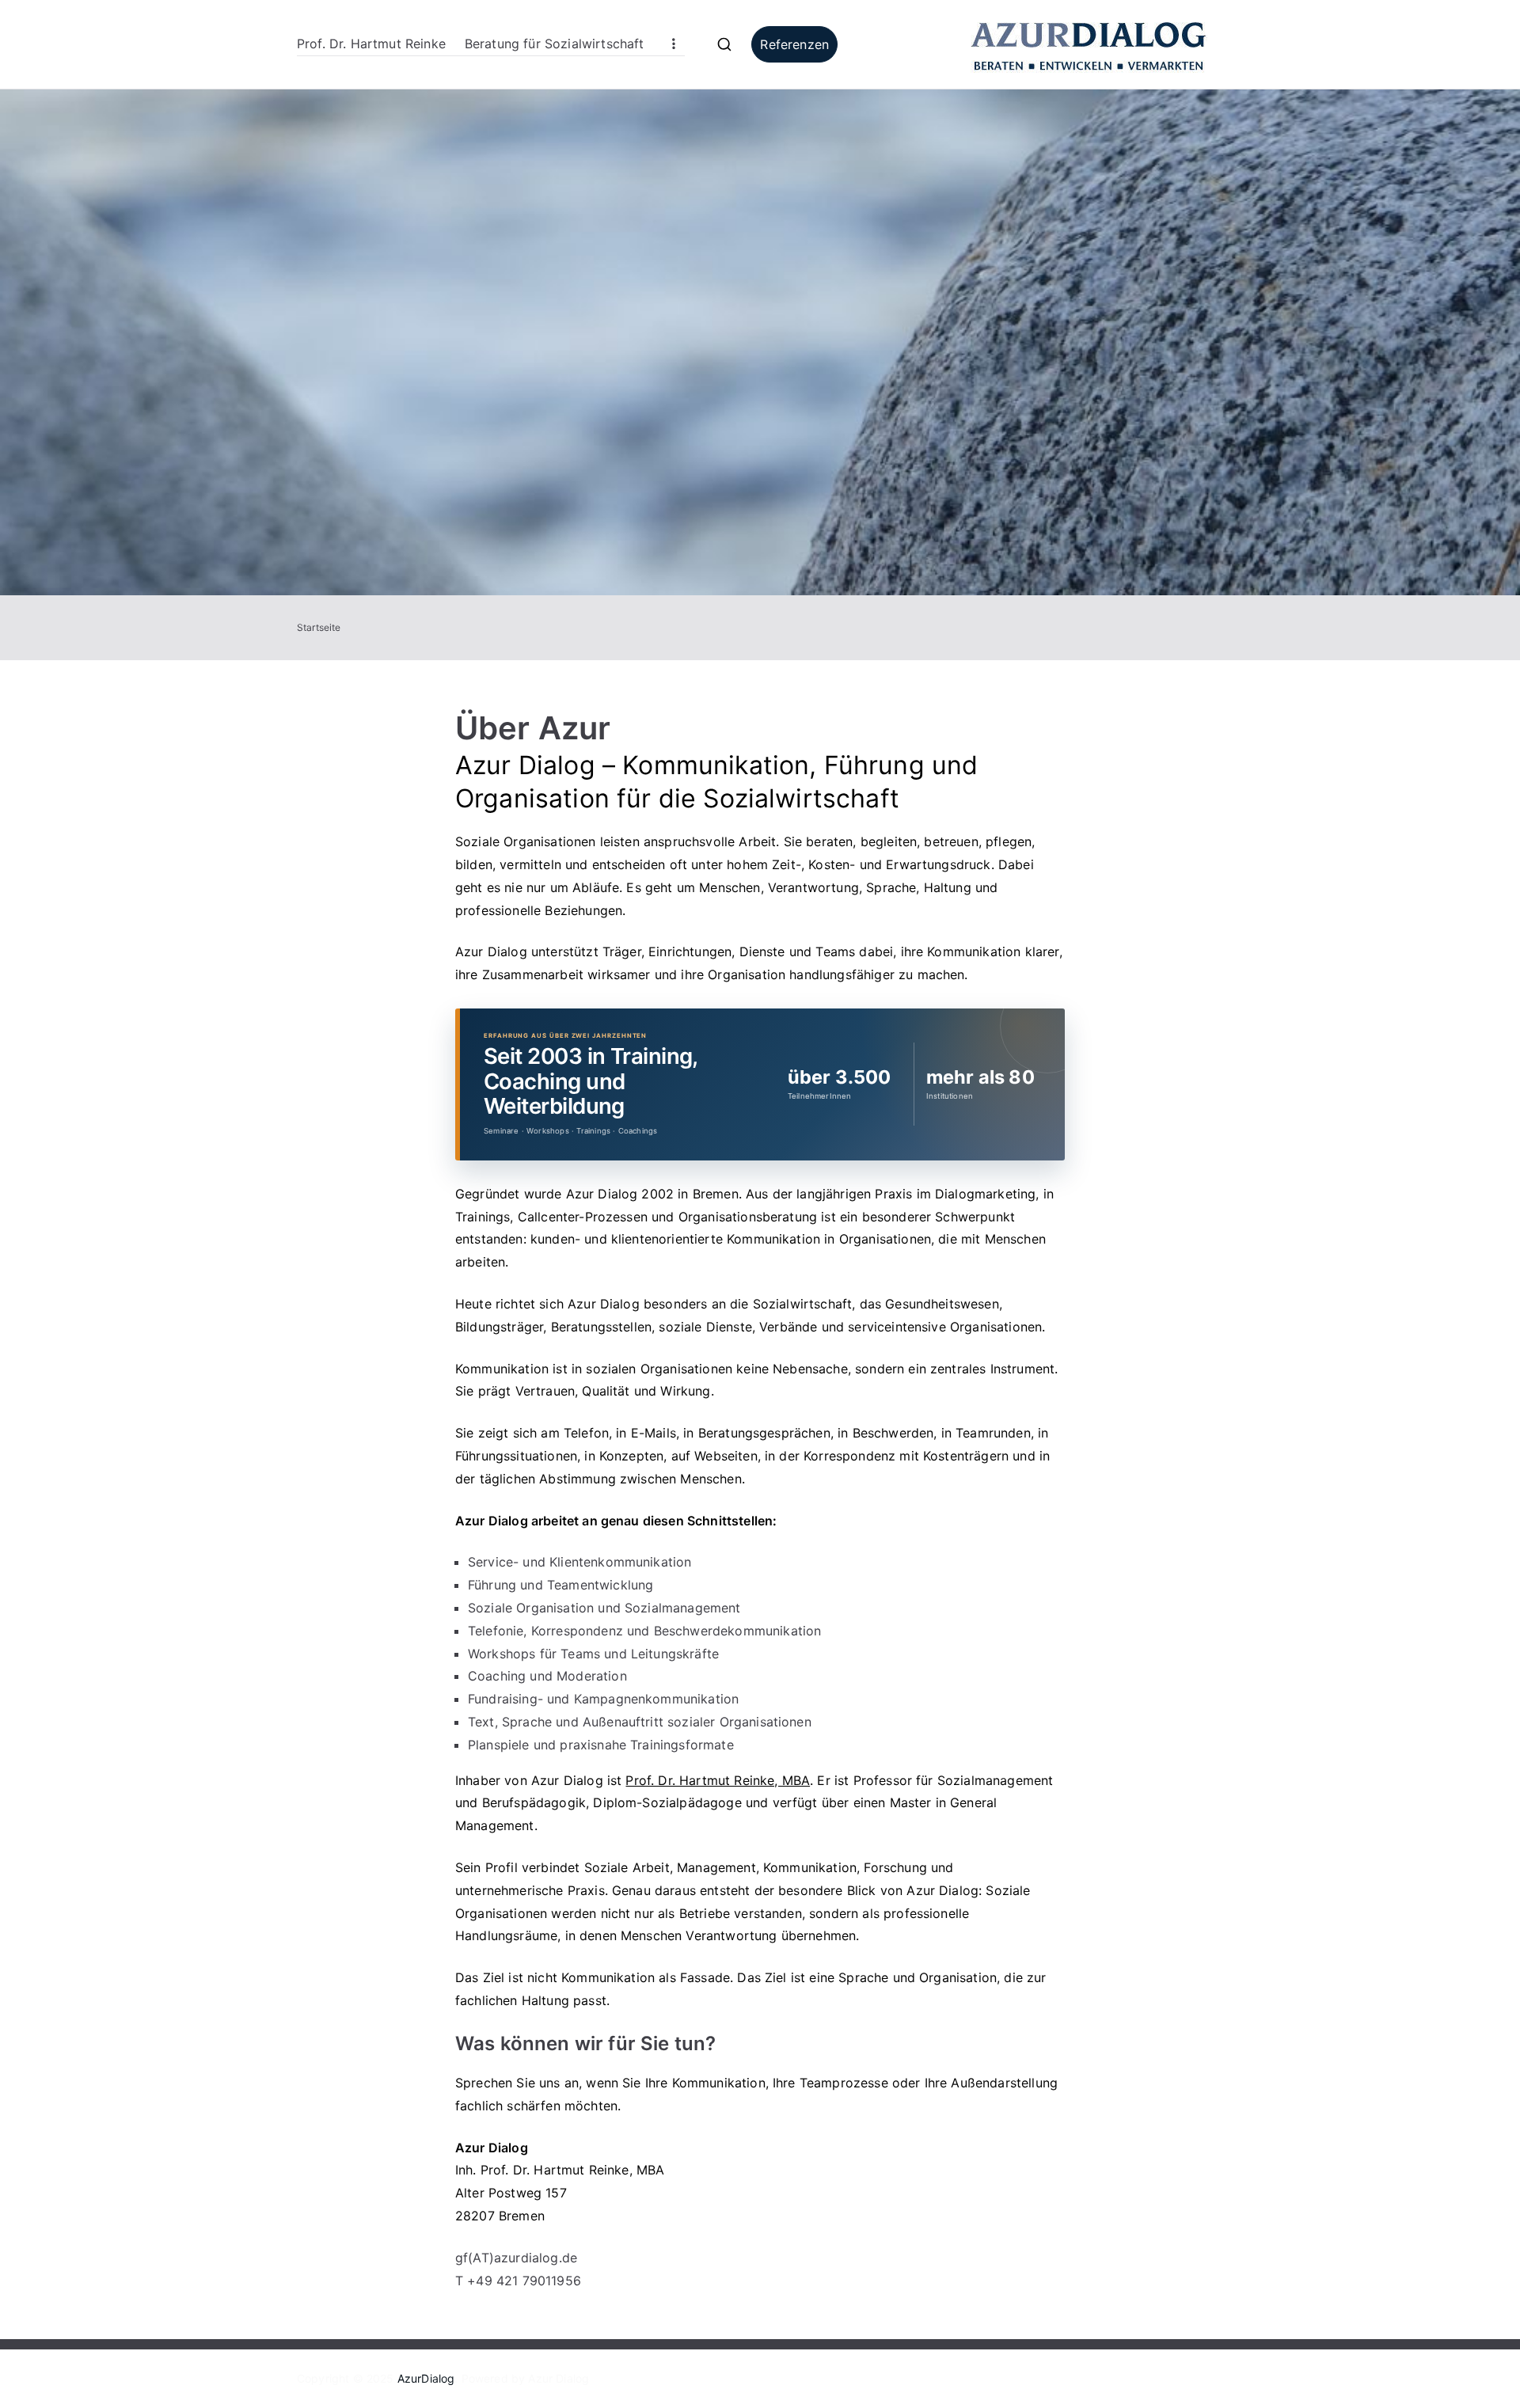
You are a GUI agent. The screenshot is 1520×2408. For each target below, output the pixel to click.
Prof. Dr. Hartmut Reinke (371, 44)
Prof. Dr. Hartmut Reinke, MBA (718, 1780)
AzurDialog (426, 2378)
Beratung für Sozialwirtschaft (555, 44)
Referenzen (794, 44)
